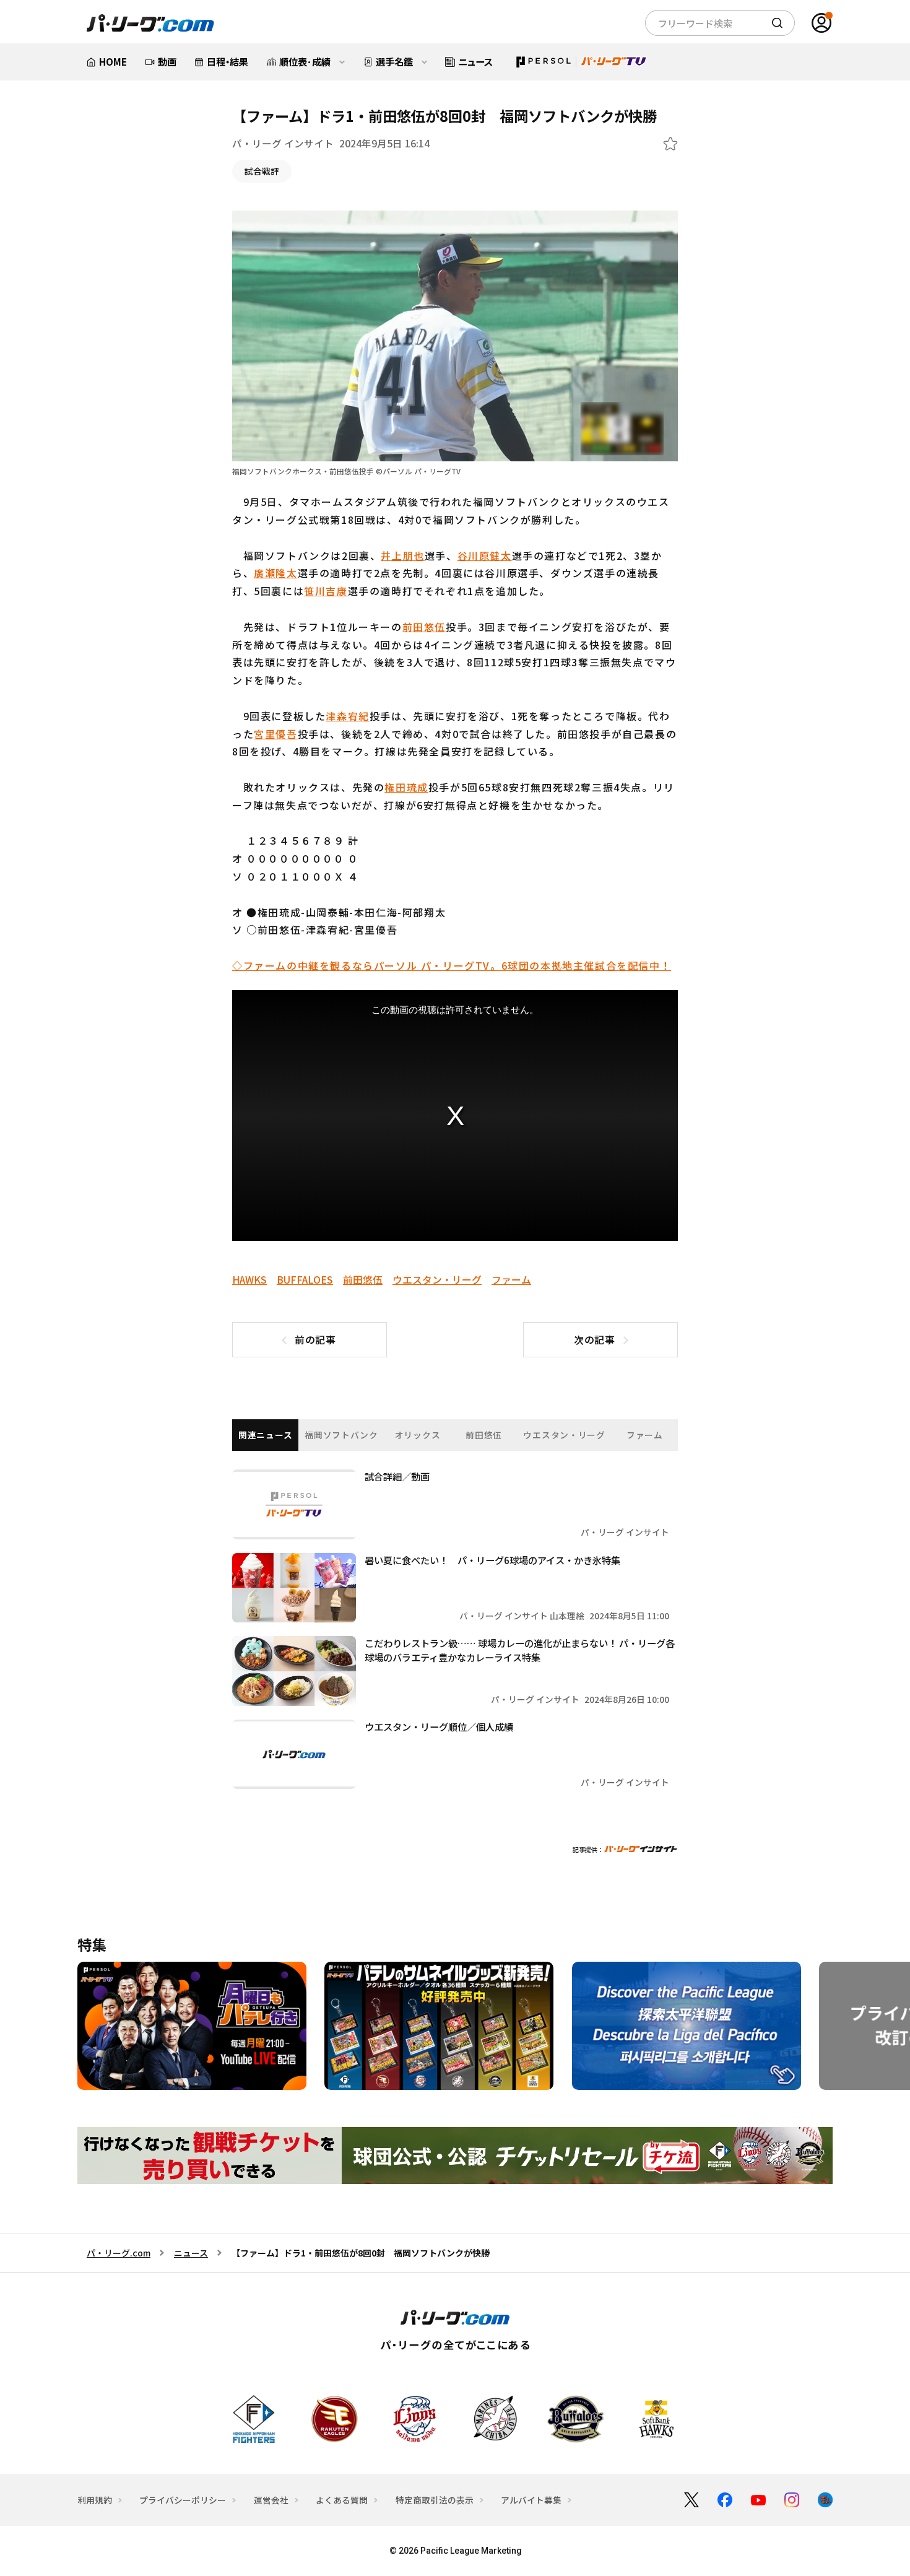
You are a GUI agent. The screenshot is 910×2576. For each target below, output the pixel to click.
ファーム (511, 1280)
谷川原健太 (485, 555)
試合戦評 (262, 171)
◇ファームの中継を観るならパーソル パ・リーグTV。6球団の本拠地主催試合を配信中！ (452, 965)
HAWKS (249, 1280)
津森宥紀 (347, 716)
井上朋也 (402, 555)
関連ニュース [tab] (265, 1435)
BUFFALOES (305, 1280)
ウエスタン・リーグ (437, 1280)
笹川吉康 (326, 591)
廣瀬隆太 (275, 573)
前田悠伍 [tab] (484, 1435)
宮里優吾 (275, 734)
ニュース (191, 2253)
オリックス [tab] (418, 1435)
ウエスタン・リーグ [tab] (564, 1435)
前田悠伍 (424, 627)
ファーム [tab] (645, 1435)
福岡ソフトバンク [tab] (341, 1435)
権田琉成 (406, 787)
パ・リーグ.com (119, 2253)
